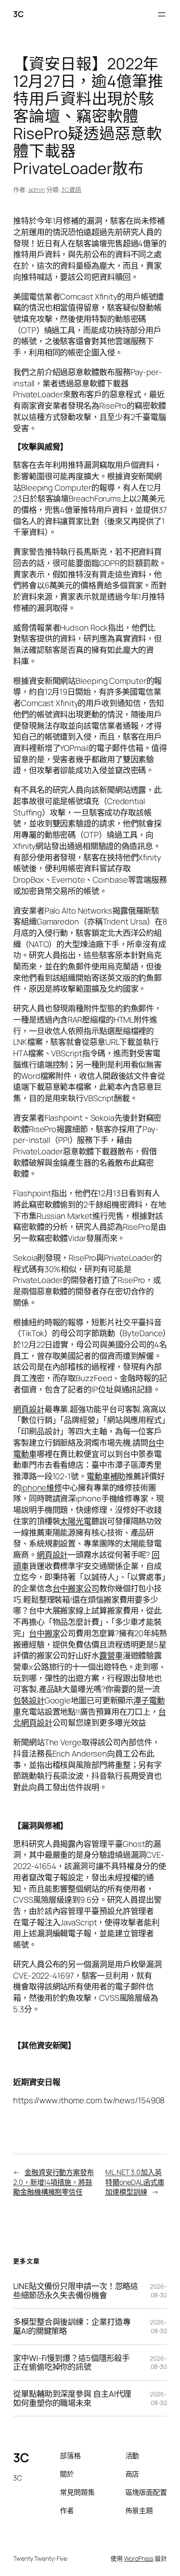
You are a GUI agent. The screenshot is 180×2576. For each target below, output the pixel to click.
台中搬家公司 (76, 1588)
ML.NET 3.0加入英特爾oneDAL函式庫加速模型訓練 (135, 2182)
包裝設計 (29, 1700)
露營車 (111, 1655)
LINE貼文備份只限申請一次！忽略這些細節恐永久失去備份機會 (76, 2291)
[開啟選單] (162, 14)
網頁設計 (29, 1409)
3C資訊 (71, 189)
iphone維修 (42, 1488)
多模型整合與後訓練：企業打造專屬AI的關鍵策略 (72, 2326)
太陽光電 (76, 1521)
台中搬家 (45, 1633)
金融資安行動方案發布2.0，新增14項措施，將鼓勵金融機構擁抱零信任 (54, 2182)
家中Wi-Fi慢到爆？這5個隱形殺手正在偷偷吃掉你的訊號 (71, 2363)
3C (18, 14)
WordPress (139, 2558)
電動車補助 (106, 1476)
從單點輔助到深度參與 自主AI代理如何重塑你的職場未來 (72, 2398)
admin (37, 189)
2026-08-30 (158, 2291)
